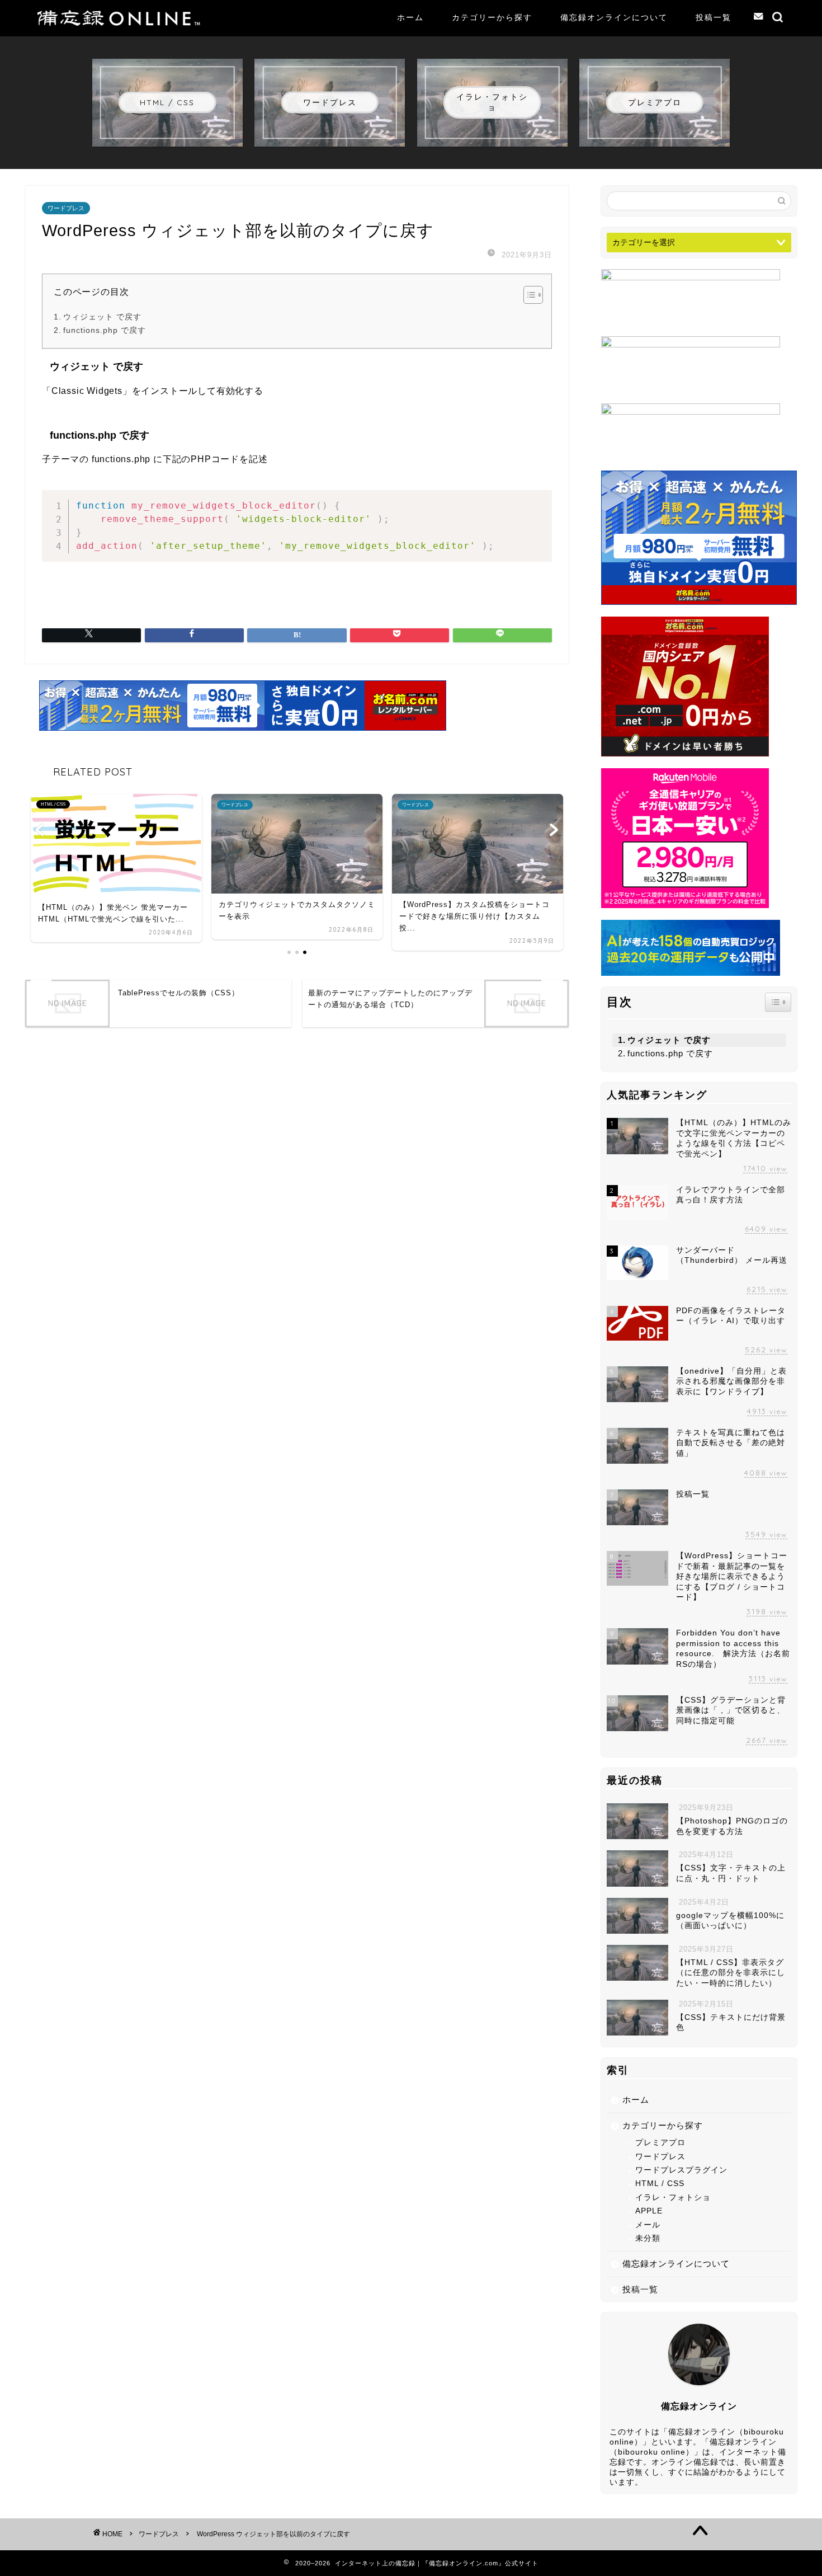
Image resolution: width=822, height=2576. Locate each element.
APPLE (649, 2211)
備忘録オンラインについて (614, 17)
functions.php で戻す (105, 330)
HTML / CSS (660, 2184)
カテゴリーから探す (492, 17)
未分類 (648, 2238)
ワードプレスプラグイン (681, 2170)
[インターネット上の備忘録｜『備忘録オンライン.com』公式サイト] (120, 23)
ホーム (410, 17)
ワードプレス (66, 208)
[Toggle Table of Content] (528, 295)
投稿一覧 (714, 17)
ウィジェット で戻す (102, 317)
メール (648, 2225)
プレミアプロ (660, 2143)
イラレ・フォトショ (673, 2197)
